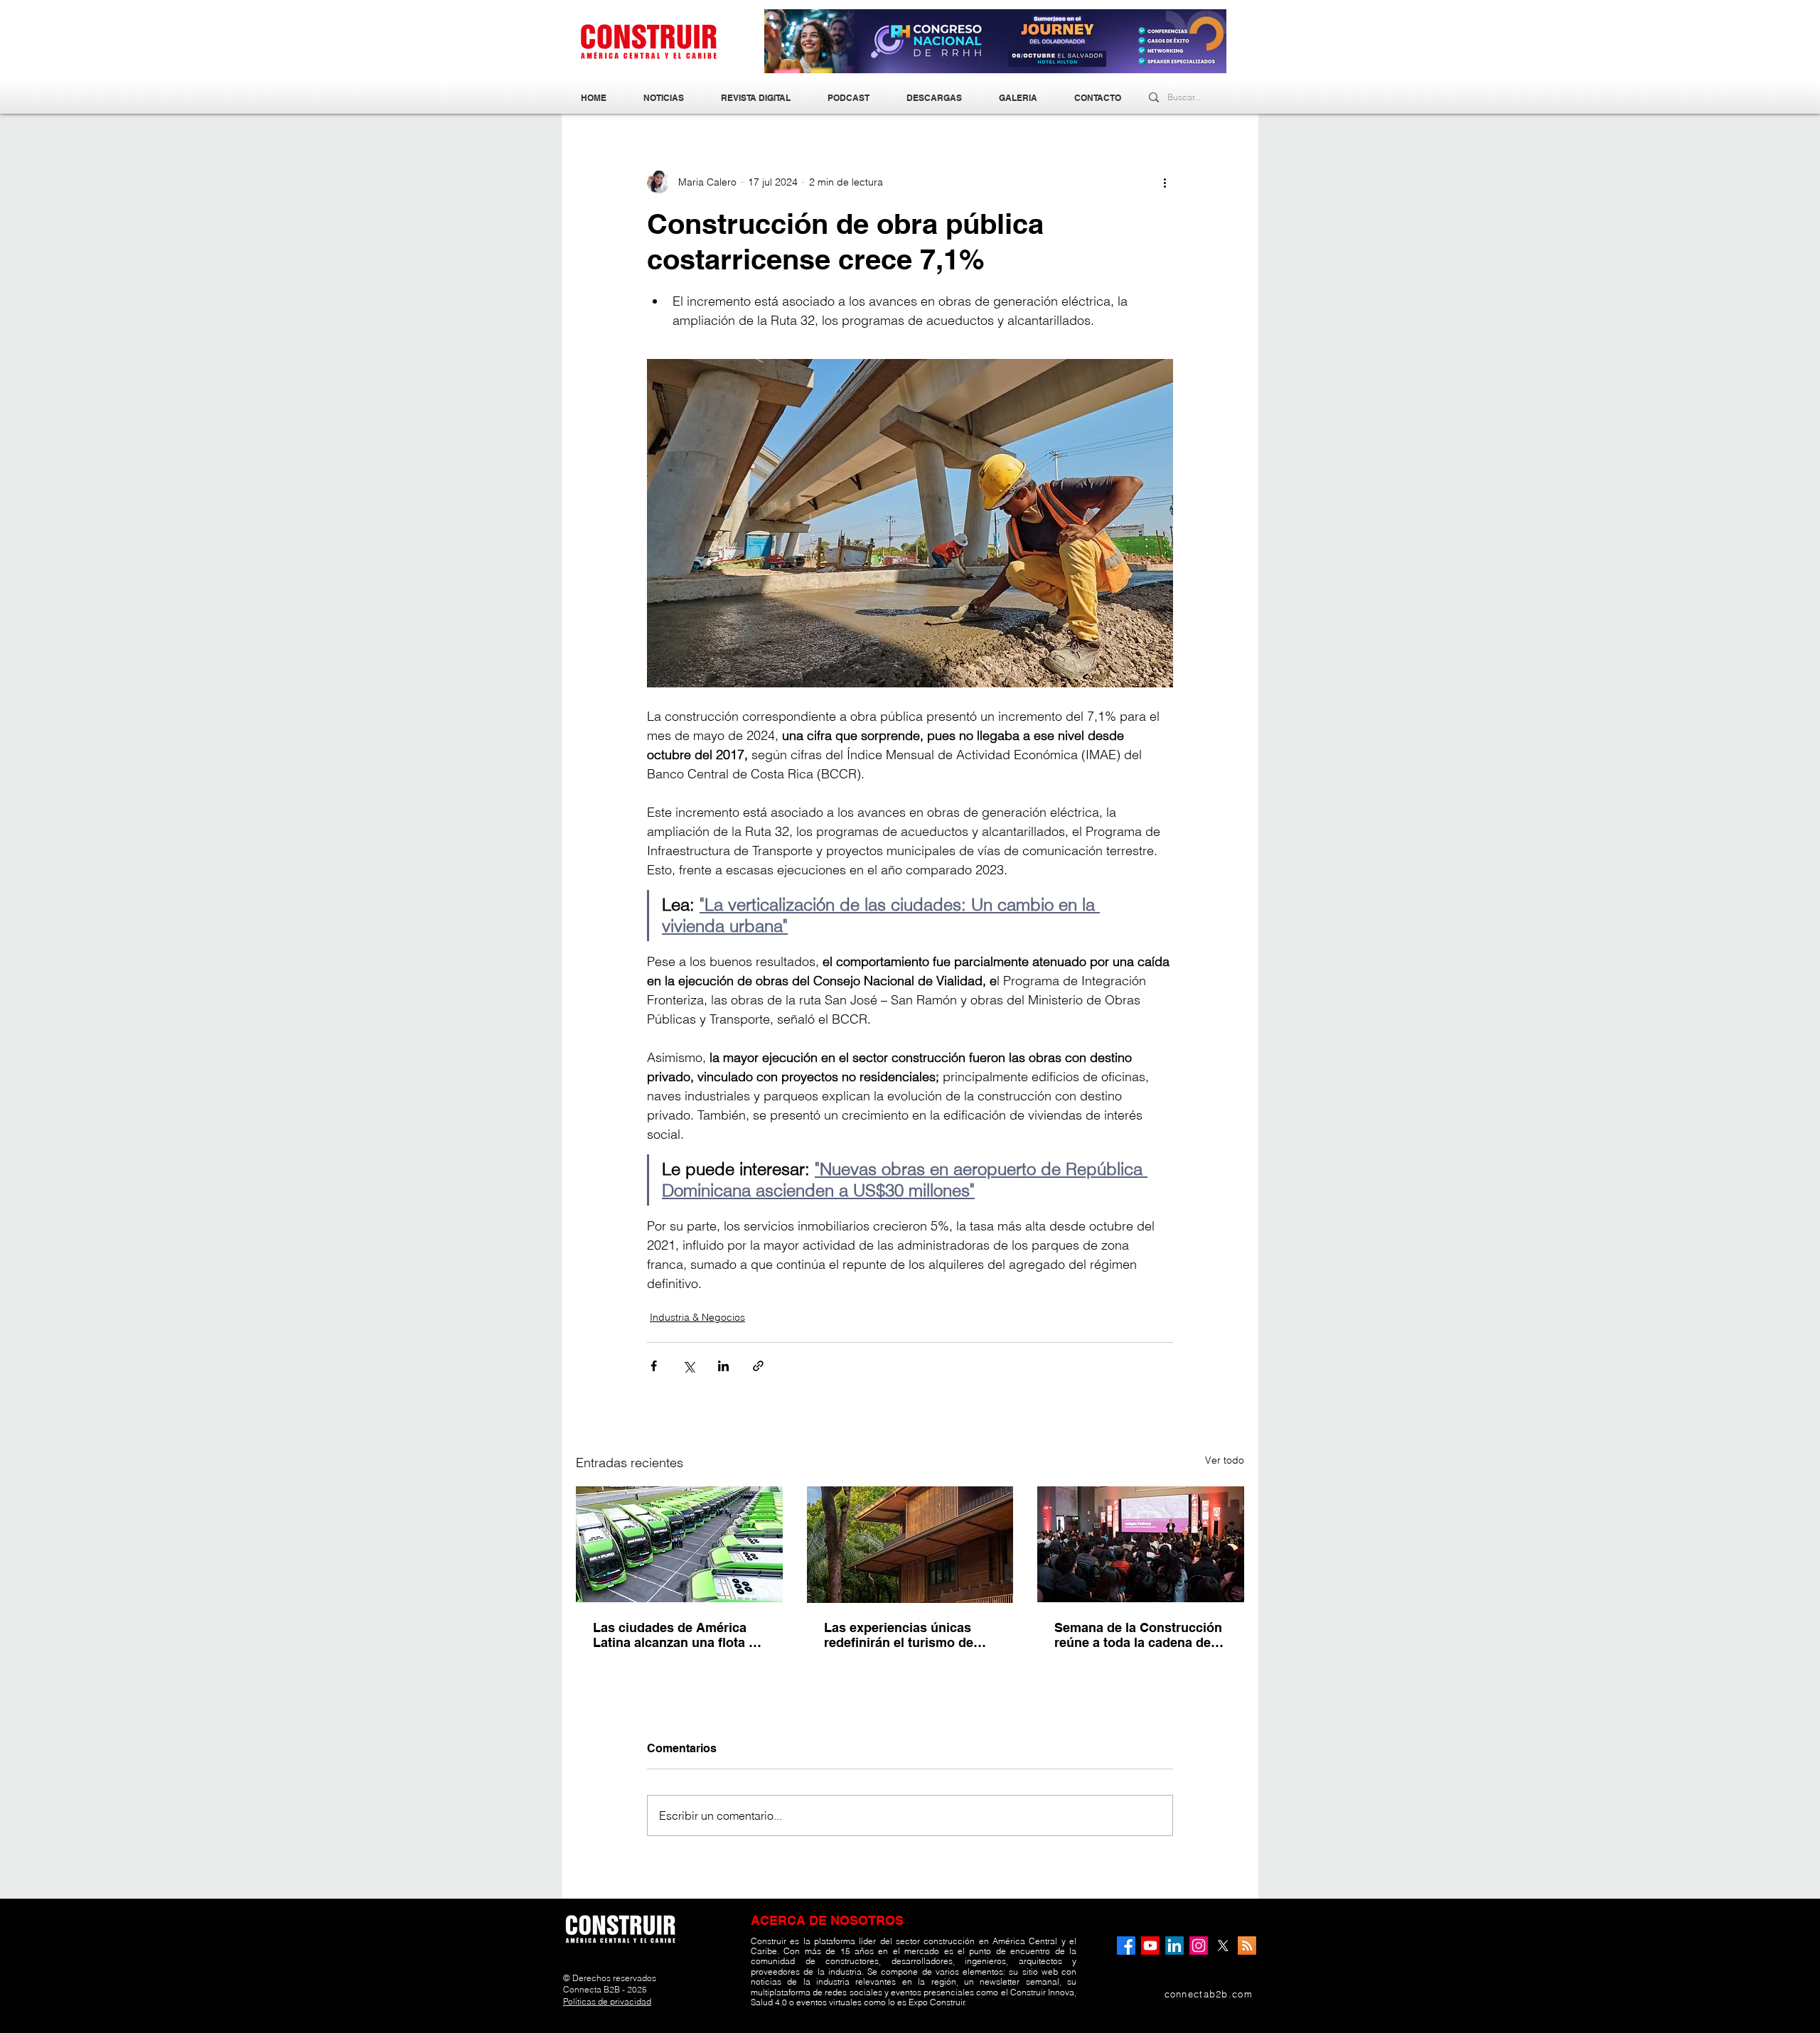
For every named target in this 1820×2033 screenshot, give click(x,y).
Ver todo (1225, 1460)
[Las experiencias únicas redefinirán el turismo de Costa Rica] (910, 1545)
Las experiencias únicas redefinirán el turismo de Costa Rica (899, 1635)
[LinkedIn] (1174, 1946)
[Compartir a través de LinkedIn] (723, 1366)
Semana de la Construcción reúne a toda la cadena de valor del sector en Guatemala (1138, 1635)
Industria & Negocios (697, 1317)
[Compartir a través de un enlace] (758, 1366)
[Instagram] (1199, 1946)
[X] (1223, 1946)
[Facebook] (1126, 1946)
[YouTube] (1150, 1946)
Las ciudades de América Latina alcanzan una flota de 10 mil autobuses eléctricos (678, 1635)
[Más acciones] (1165, 182)
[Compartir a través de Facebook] (654, 1366)
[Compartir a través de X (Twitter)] (689, 1366)
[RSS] (1247, 1946)
